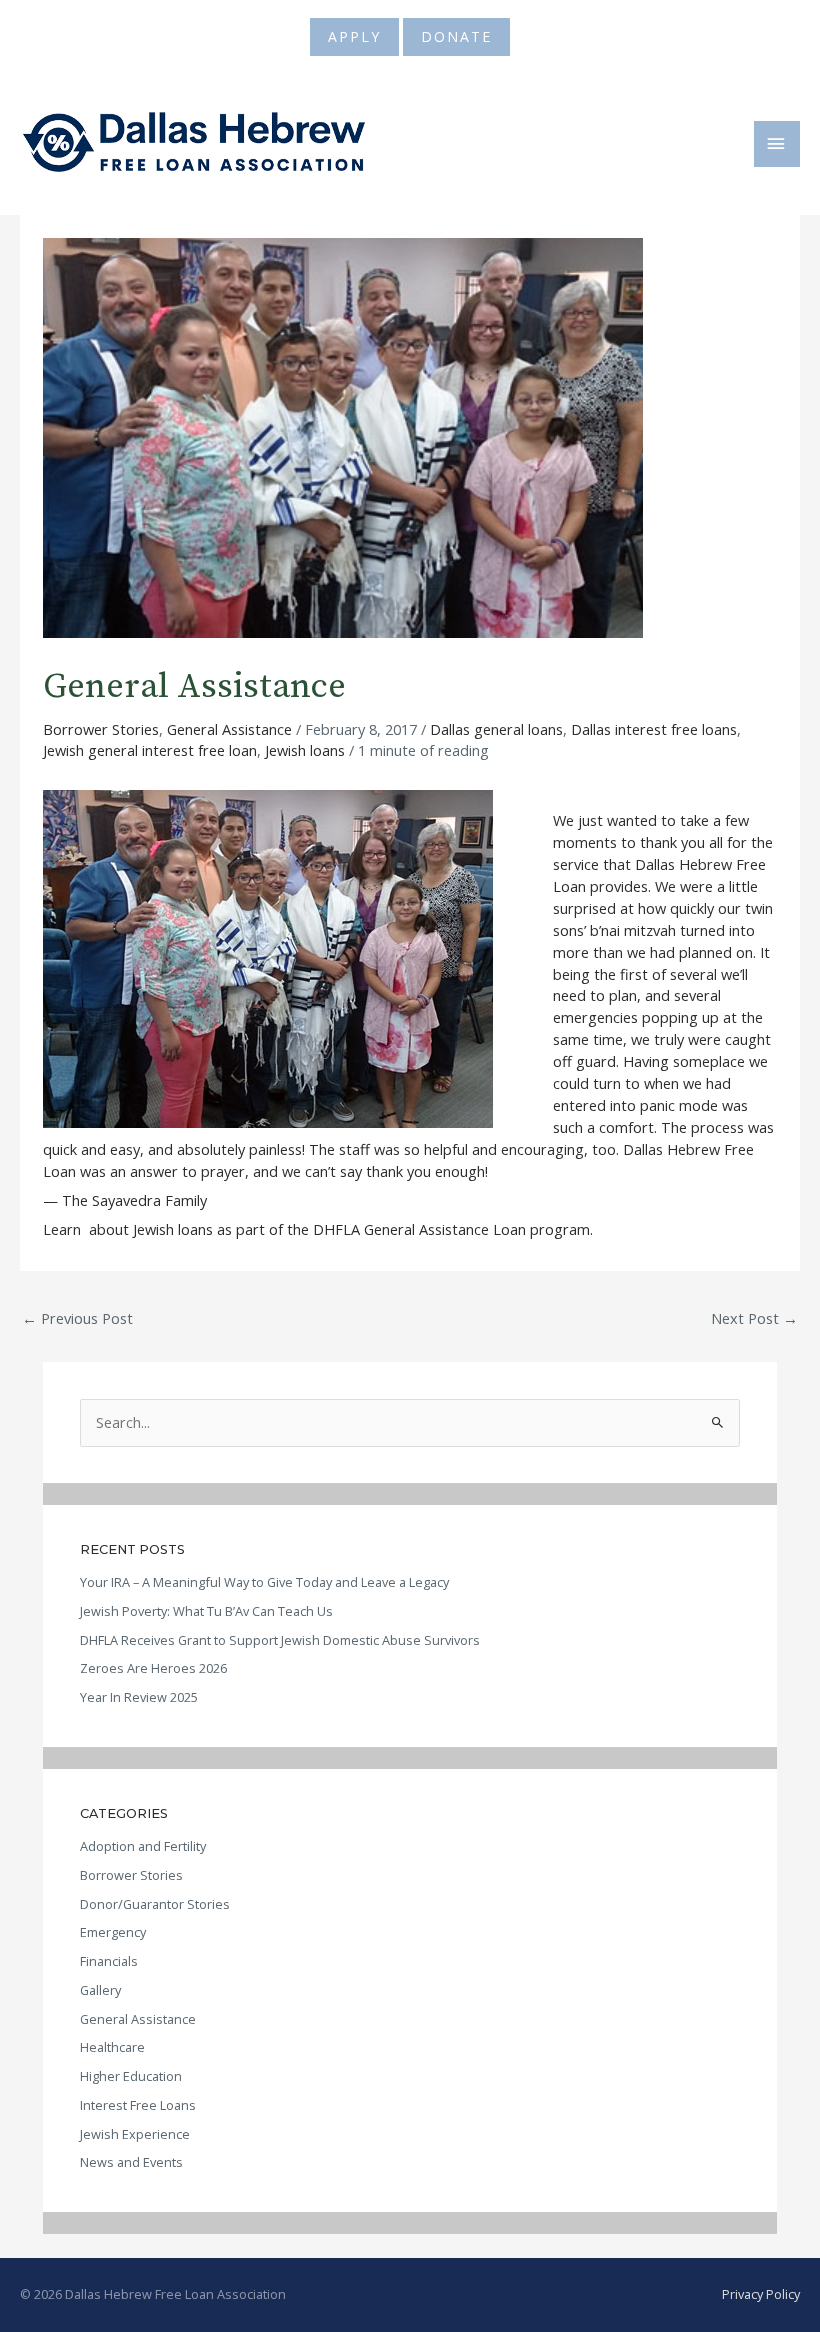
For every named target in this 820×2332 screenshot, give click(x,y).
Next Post (754, 1318)
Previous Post (77, 1318)
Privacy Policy (761, 2294)
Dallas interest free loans (654, 729)
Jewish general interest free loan (150, 750)
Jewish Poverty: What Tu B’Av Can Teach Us (206, 1611)
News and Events (131, 2162)
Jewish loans (305, 750)
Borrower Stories (101, 729)
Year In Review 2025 (139, 1697)
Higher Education (131, 2076)
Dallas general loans (496, 729)
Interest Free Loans (138, 2105)
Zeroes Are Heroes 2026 (153, 1668)
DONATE (456, 36)
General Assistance (229, 729)
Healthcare (112, 2047)
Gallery (100, 1990)
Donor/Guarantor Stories (155, 1904)
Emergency (113, 1932)
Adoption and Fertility (143, 1846)
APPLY (354, 36)
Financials (109, 1961)
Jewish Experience (135, 2134)
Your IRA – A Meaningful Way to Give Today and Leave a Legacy (264, 1582)
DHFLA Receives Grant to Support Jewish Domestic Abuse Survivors (280, 1640)
